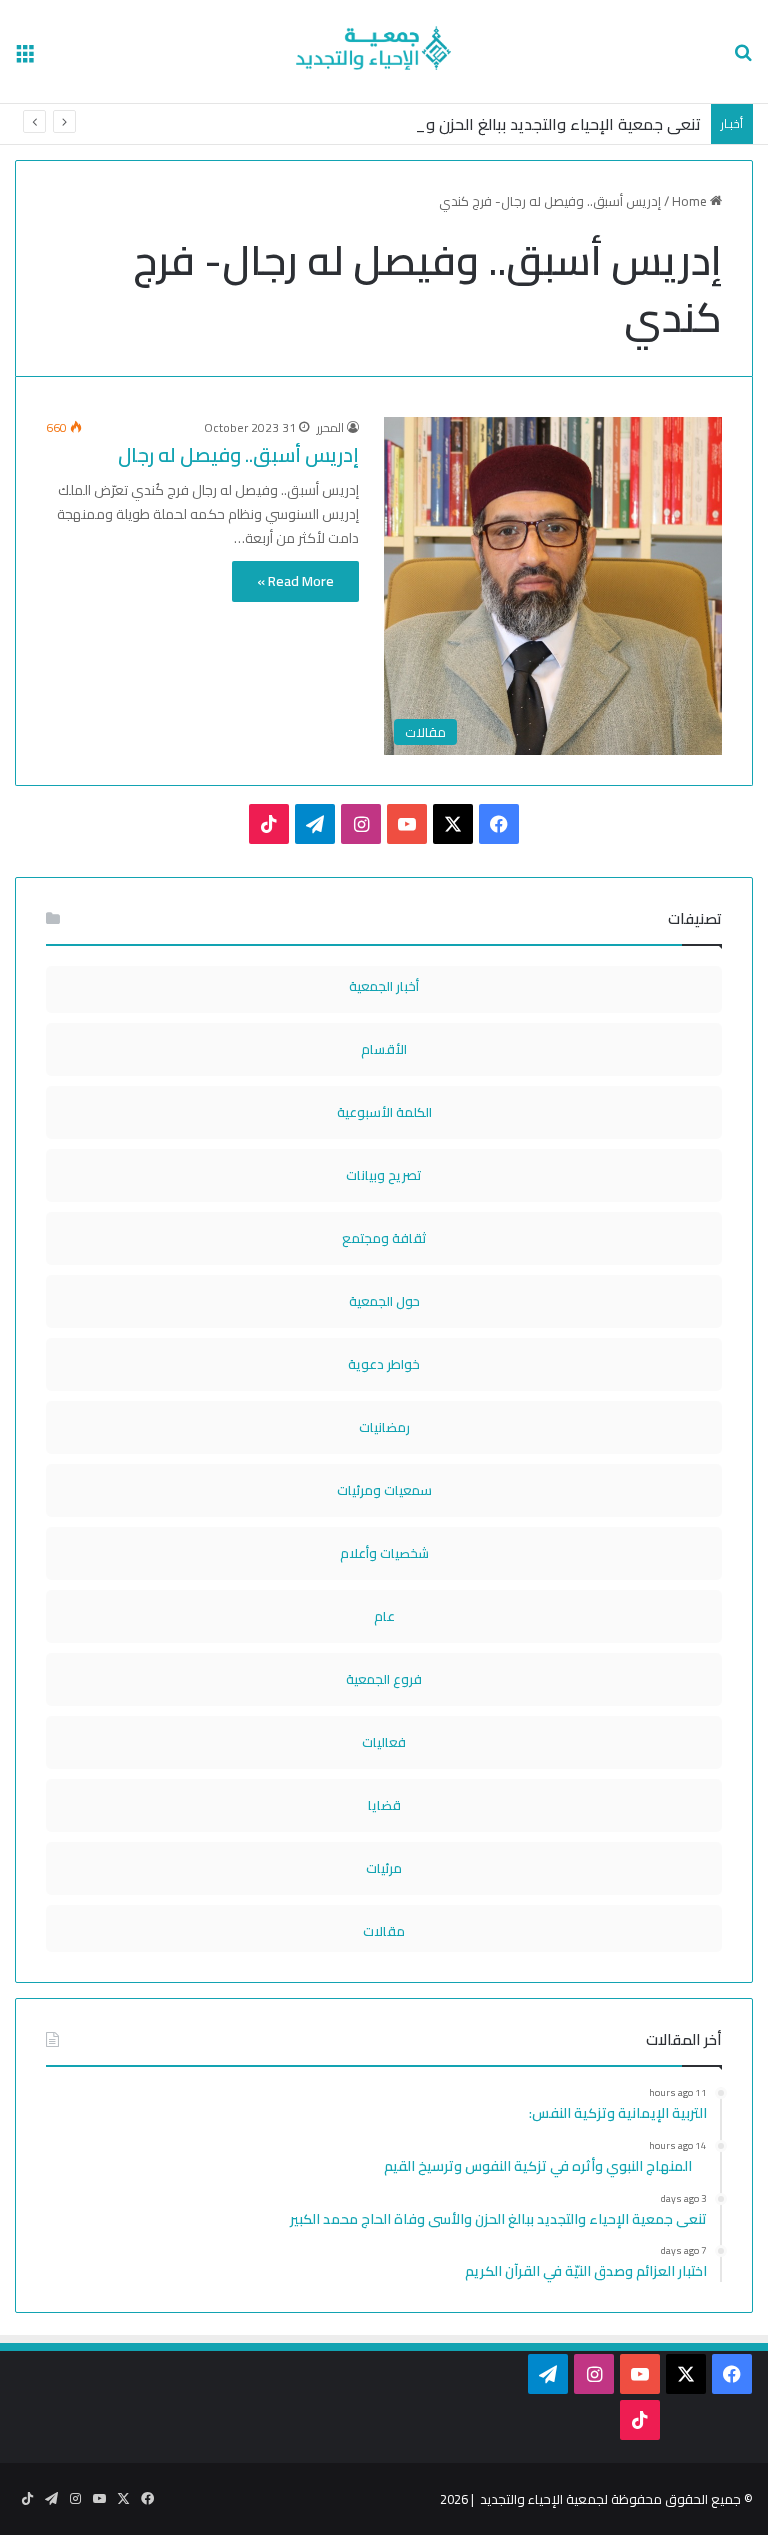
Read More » (295, 581)
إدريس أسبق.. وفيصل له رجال (238, 454)
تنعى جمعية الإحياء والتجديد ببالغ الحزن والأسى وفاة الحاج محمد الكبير (464, 124)
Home (691, 201)
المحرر (330, 427)
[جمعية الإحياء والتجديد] (384, 51)
